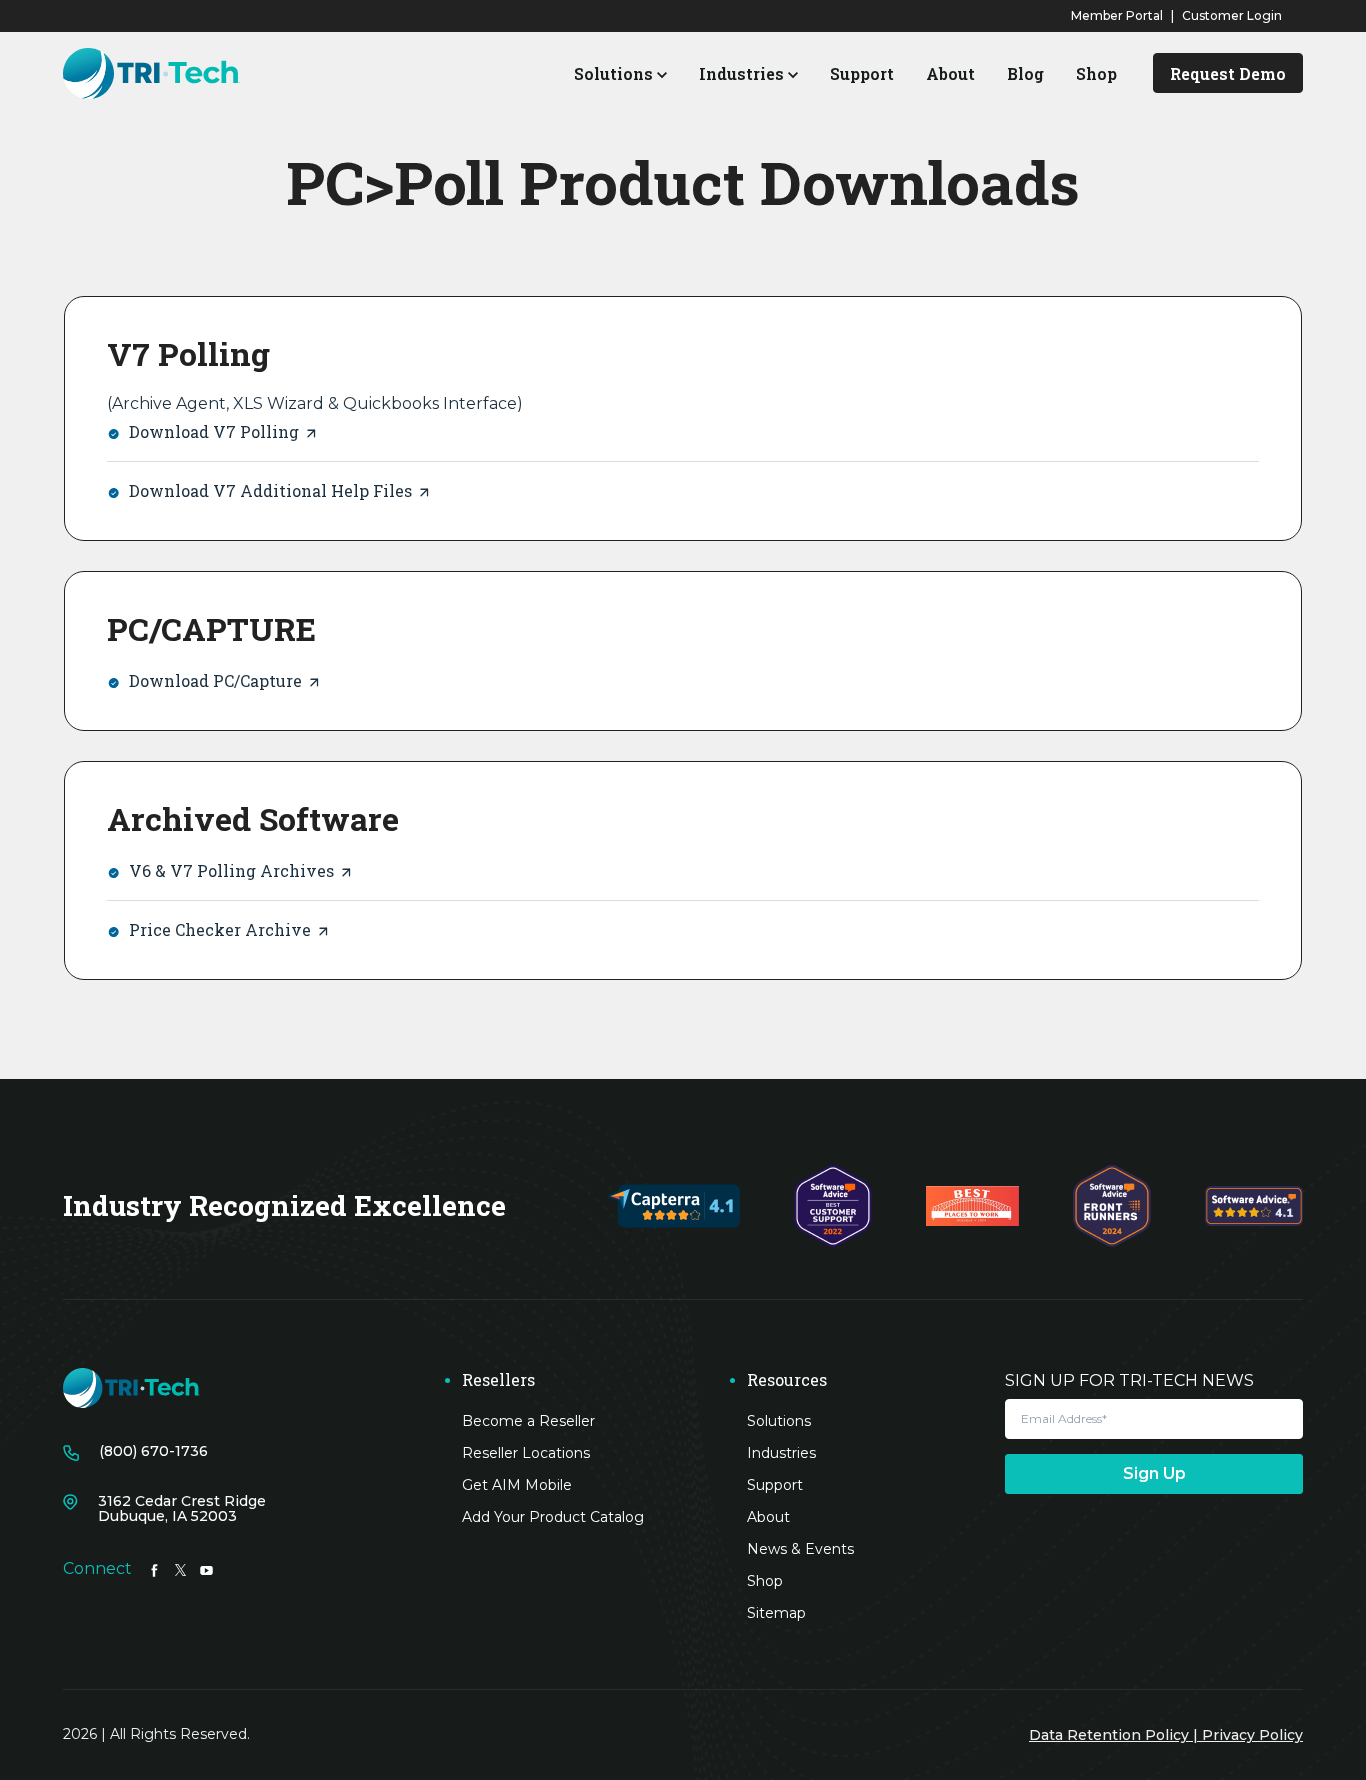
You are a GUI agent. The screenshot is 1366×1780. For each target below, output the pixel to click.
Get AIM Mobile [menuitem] (517, 1485)
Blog (1025, 73)
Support (862, 73)
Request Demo (1228, 73)
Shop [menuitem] (765, 1581)
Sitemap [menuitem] (776, 1613)
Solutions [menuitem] (779, 1421)
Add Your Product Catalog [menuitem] (553, 1517)
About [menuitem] (768, 1517)
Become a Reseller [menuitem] (528, 1421)
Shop (1096, 73)
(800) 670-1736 (153, 1451)
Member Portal (1117, 15)
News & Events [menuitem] (800, 1549)
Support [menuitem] (775, 1485)
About (950, 73)
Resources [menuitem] (787, 1380)
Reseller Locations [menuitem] (526, 1453)
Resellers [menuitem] (498, 1380)
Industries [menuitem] (781, 1453)
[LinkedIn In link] (154, 1568)
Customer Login (1232, 15)
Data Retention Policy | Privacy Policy (1166, 1735)
